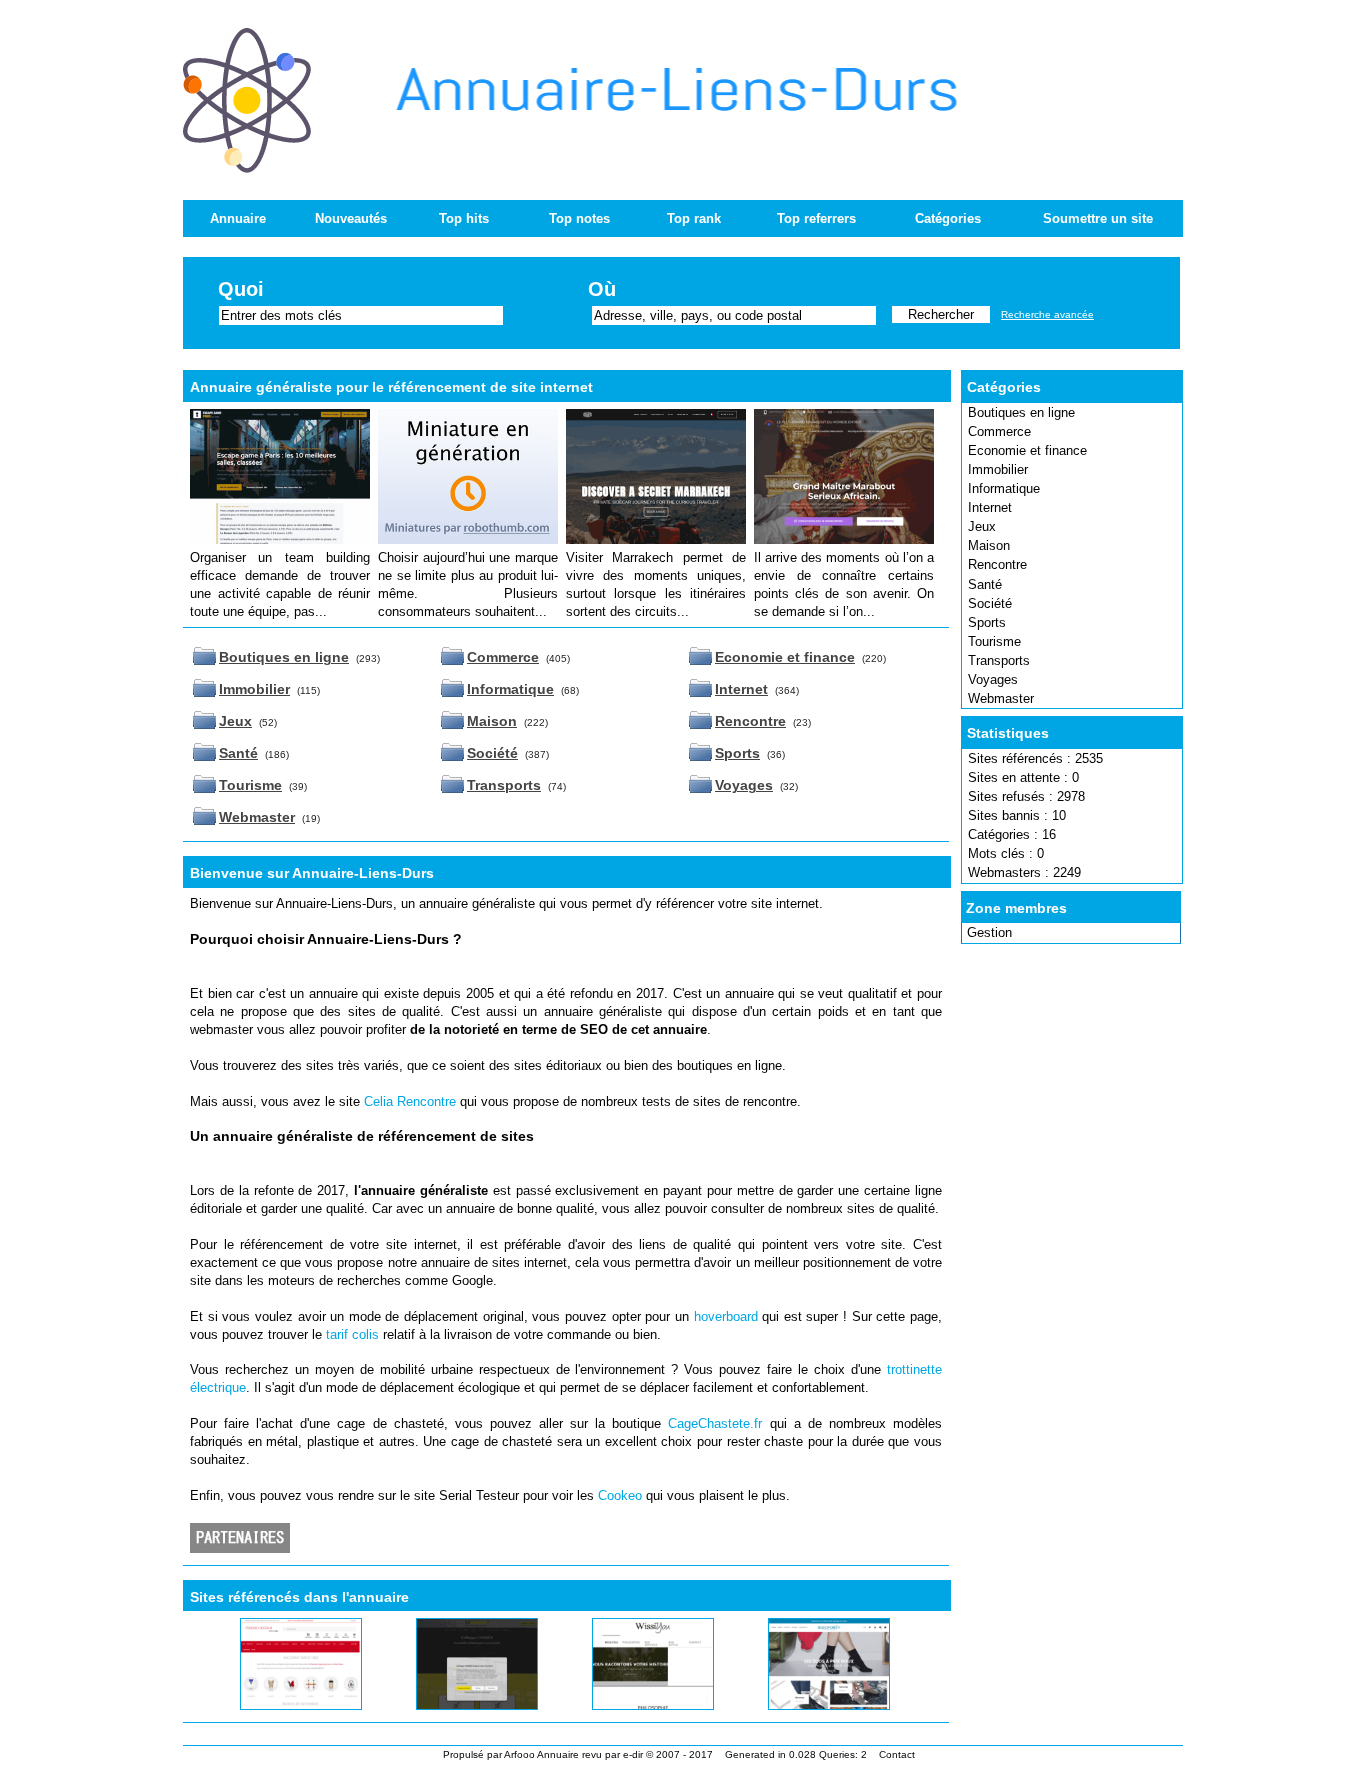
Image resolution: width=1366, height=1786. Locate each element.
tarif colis (352, 1334)
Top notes (579, 218)
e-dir (633, 1754)
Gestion (989, 932)
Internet (990, 507)
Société (990, 603)
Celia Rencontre (410, 1101)
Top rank (694, 218)
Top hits (464, 218)
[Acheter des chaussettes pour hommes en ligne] (804, 1705)
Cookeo (620, 1495)
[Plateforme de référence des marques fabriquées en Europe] (468, 539)
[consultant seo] (630, 1705)
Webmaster (1001, 698)
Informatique (1004, 488)
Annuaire (238, 218)
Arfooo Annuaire (541, 1754)
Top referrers (816, 218)
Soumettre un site (1098, 218)
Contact (897, 1754)
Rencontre (997, 564)
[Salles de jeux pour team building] (280, 539)
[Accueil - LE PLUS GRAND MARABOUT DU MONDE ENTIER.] (844, 539)
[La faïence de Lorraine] (278, 1705)
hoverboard (726, 1316)
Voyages (993, 679)
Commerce (999, 431)
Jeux (982, 526)
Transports (999, 660)
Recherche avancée (1047, 314)
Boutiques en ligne (1021, 412)
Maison (989, 545)
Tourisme (994, 641)
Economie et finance (1027, 450)
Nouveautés (351, 218)
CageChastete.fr (715, 1423)
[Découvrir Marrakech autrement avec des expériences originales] (656, 539)
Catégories (948, 218)
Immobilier (998, 469)
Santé (985, 584)
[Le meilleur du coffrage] (454, 1705)
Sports (987, 622)
